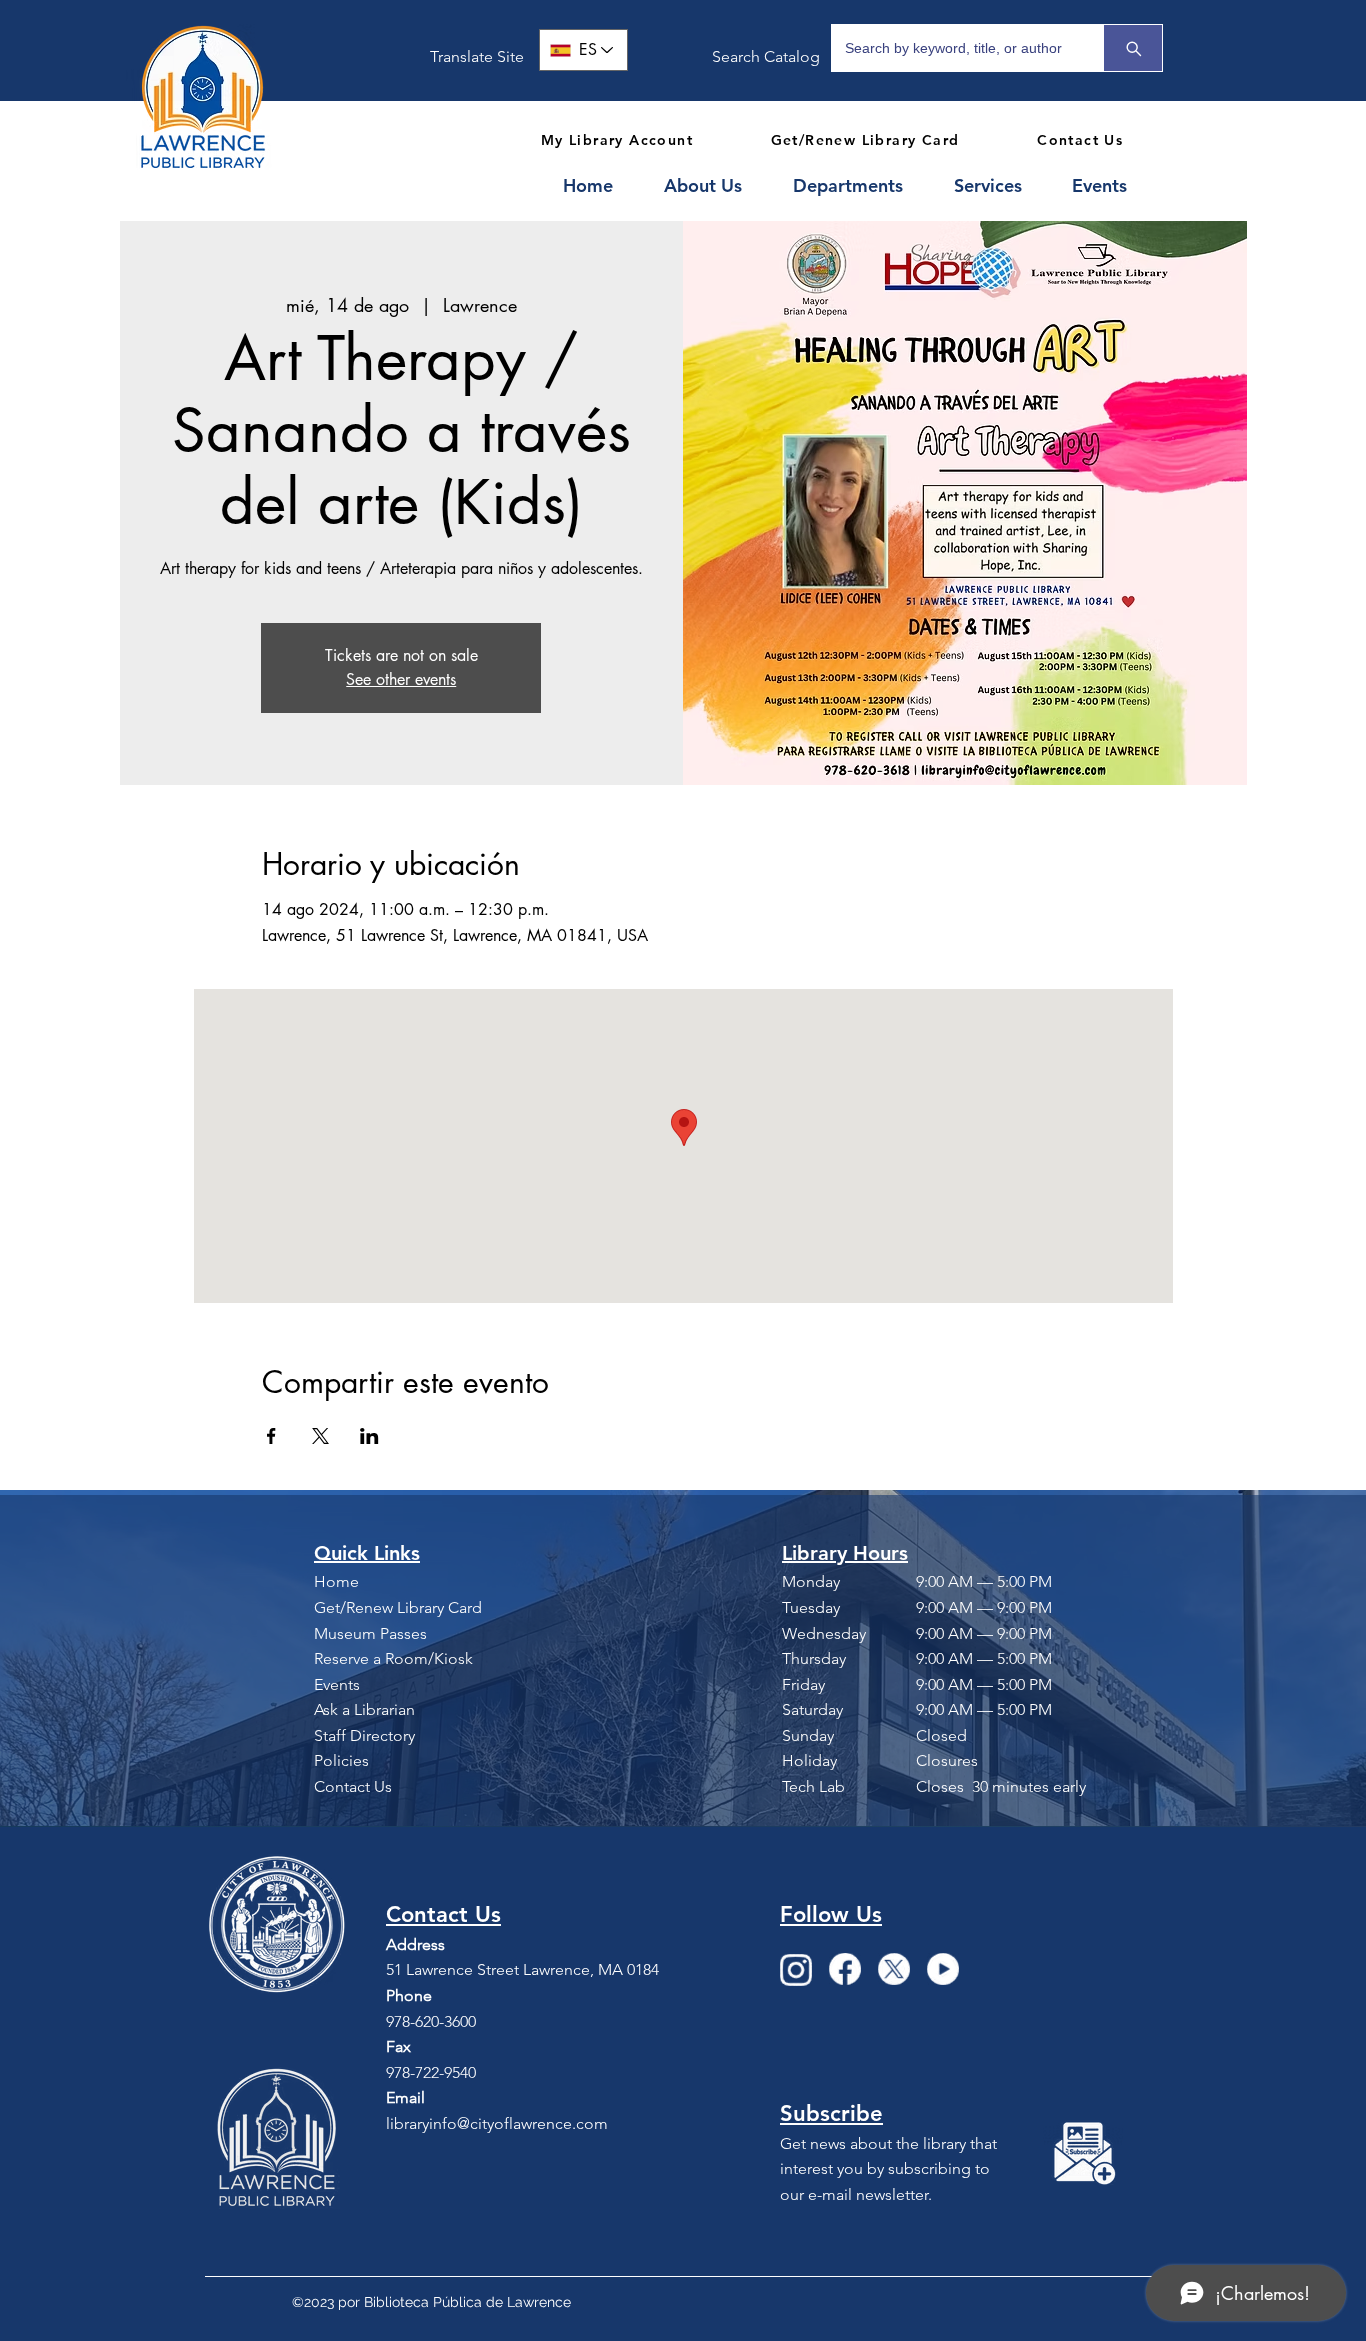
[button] (713, 186)
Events (337, 1684)
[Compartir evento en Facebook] (271, 1436)
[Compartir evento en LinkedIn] (369, 1436)
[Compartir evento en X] (320, 1436)
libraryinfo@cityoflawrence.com (497, 2123)
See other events (401, 679)
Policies (341, 1760)
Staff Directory (364, 1735)
